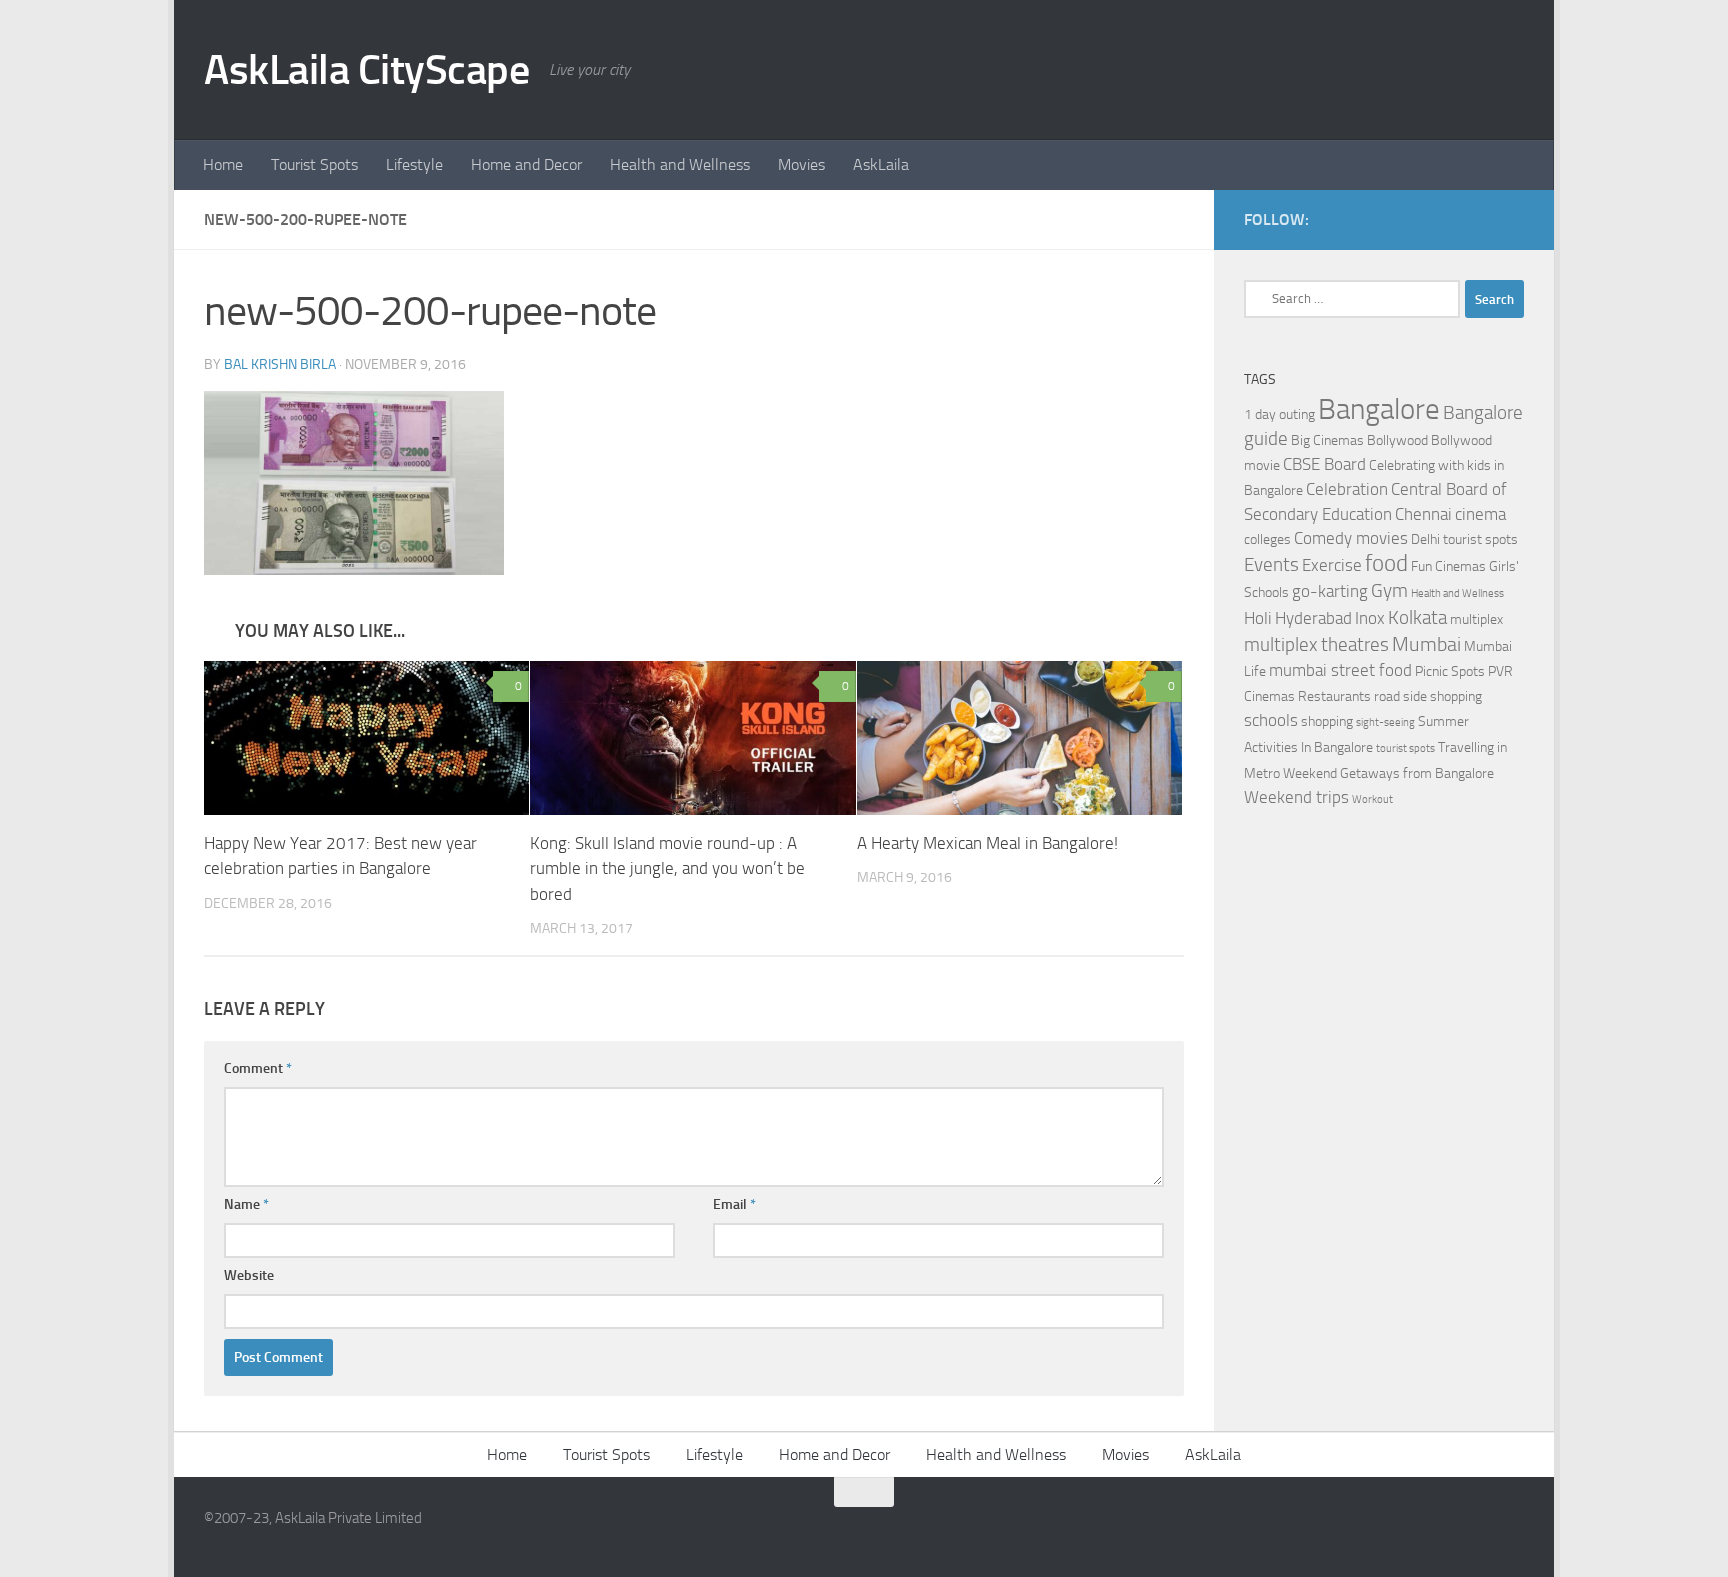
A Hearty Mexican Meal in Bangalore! (987, 843)
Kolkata (1417, 618)
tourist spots (1405, 748)
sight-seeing (1385, 722)
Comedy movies (1351, 538)
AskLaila (881, 164)
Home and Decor (526, 164)
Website (249, 1275)
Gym (1389, 591)
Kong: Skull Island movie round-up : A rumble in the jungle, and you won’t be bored (667, 868)
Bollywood (1397, 440)
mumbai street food (1340, 670)
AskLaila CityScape (366, 70)
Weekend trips (1296, 797)
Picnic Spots (1450, 671)
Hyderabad (1313, 618)
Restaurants (1334, 696)
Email (734, 1204)
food (1386, 563)
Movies (801, 164)
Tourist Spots (314, 164)
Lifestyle (414, 164)
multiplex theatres (1316, 645)
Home (223, 164)
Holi (1258, 618)
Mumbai (1426, 644)
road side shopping (1428, 696)
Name (246, 1204)
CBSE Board (1324, 464)
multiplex (1476, 619)
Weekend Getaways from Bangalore (1388, 773)
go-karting (1330, 591)
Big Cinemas (1327, 440)
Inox (1370, 618)
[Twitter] (1512, 219)
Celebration (1347, 489)
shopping (1327, 721)
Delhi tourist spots (1464, 539)
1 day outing (1279, 414)
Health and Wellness (680, 164)
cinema (1480, 514)
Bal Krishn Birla (280, 364)
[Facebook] (1480, 219)
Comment (258, 1068)
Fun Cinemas (1448, 566)
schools (1271, 720)
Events (1271, 565)
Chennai (1423, 514)
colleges (1267, 539)
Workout (1372, 799)
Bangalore (1379, 409)
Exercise (1332, 565)
